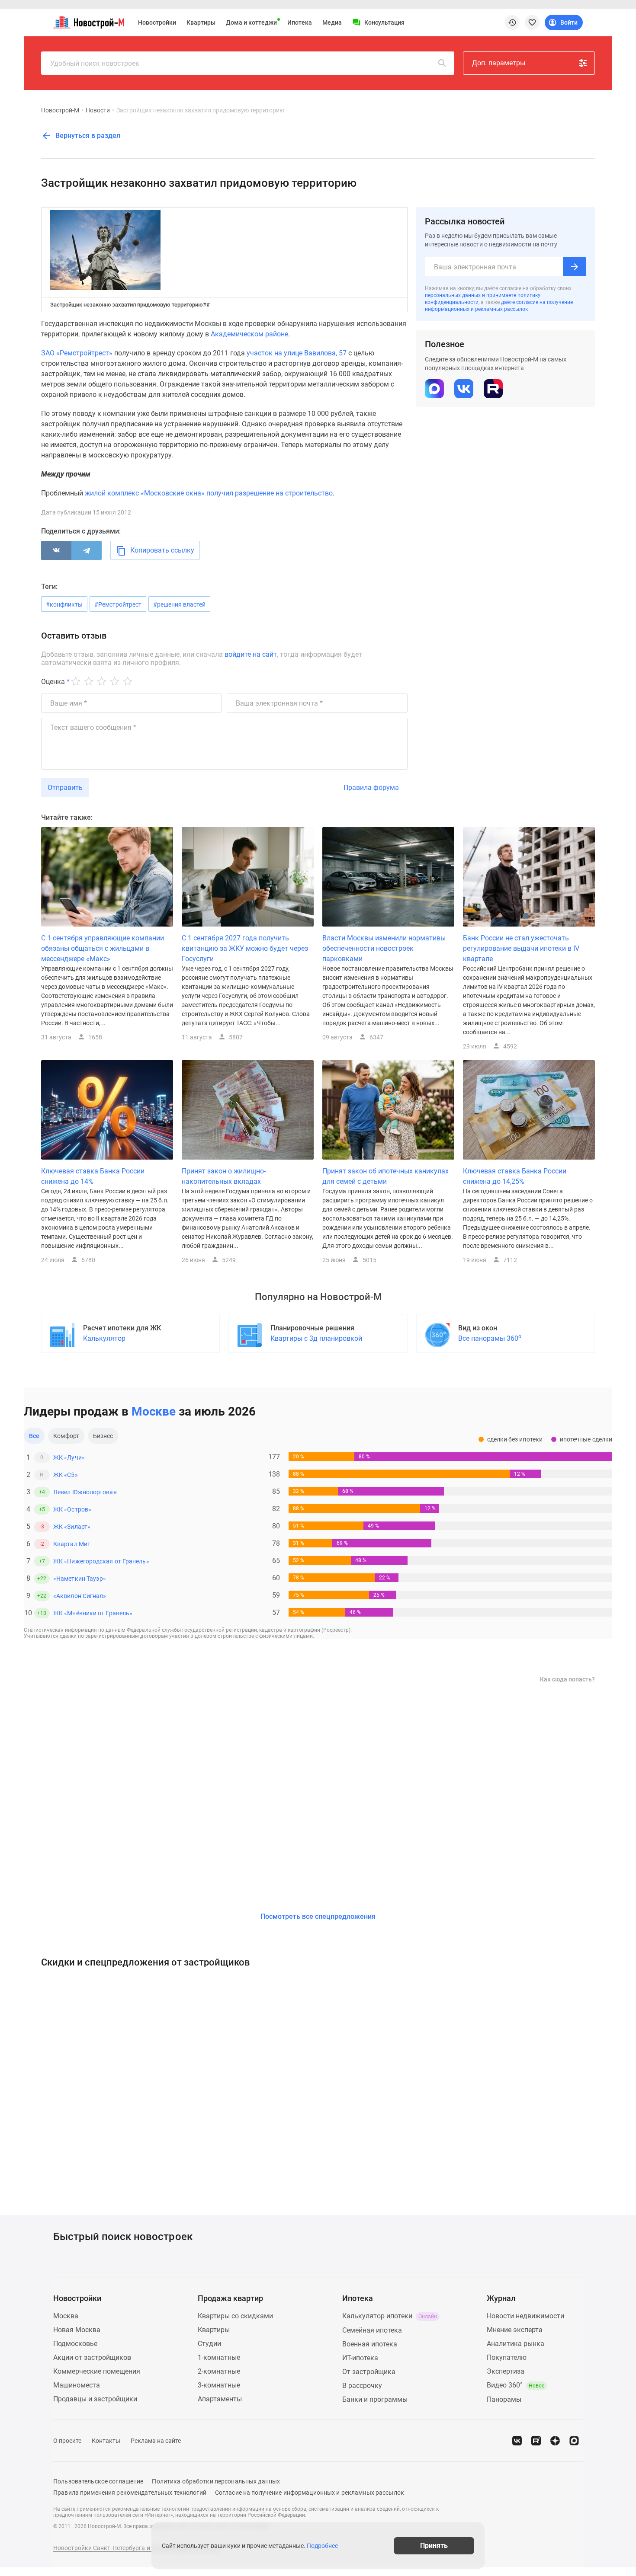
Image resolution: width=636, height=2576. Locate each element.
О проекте (67, 2441)
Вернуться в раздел (87, 136)
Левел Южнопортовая (85, 1492)
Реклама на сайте (156, 2441)
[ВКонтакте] (56, 550)
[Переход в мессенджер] (574, 2441)
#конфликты (64, 604)
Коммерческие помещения (97, 2371)
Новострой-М (60, 110)
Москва (66, 2316)
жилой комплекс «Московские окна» (145, 493)
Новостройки (157, 22)
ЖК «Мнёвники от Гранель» (93, 1613)
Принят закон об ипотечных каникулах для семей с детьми (385, 1176)
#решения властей (179, 604)
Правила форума (371, 788)
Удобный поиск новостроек (95, 63)
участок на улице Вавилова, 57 (297, 353)
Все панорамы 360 (490, 1338)
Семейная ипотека (372, 2330)
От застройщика (369, 2372)
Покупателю (507, 2357)
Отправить (65, 788)
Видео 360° (516, 2385)
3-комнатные (219, 2385)
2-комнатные (219, 2371)
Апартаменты (220, 2399)
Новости (98, 110)
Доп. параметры (499, 63)
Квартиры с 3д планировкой (316, 1338)
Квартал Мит (72, 1544)
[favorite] (532, 22)
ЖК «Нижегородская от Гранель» (101, 1561)
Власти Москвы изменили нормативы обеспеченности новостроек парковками (384, 948)
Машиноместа (77, 2385)
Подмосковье (75, 2344)
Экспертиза (506, 2371)
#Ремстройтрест (118, 604)
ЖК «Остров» (72, 1509)
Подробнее (322, 2546)
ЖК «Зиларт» (72, 1527)
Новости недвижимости (525, 2316)
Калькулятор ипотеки (390, 2316)
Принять (434, 2546)
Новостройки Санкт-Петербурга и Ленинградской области (137, 2548)
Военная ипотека (370, 2344)
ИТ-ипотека (360, 2358)
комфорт (66, 1436)
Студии (209, 2344)
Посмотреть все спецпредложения (318, 1916)
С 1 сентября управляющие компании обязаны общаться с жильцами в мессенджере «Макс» (103, 948)
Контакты (106, 2441)
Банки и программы (375, 2399)
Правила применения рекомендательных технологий (130, 2493)
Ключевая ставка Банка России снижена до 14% (93, 1176)
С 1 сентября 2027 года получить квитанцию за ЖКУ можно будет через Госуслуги (245, 948)
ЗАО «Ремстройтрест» (77, 353)
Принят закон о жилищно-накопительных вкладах (224, 1176)
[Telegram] (87, 550)
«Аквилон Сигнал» (80, 1596)
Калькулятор (104, 1338)
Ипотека (300, 22)
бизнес (103, 1436)
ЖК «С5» (66, 1475)
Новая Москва (77, 2330)
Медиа (332, 22)
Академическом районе (249, 334)
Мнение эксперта (515, 2330)
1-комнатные (219, 2357)
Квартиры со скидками (235, 2316)
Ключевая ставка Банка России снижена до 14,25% (515, 1176)
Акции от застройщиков (92, 2357)
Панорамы (504, 2399)
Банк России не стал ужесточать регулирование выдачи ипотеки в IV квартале (521, 948)
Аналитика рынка (516, 2344)
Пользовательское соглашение (98, 2481)
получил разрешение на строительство (270, 493)
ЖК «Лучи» (69, 1457)
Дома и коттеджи (251, 22)
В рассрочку (362, 2386)
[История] (512, 22)
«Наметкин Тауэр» (80, 1579)
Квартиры (201, 22)
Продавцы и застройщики (95, 2399)
